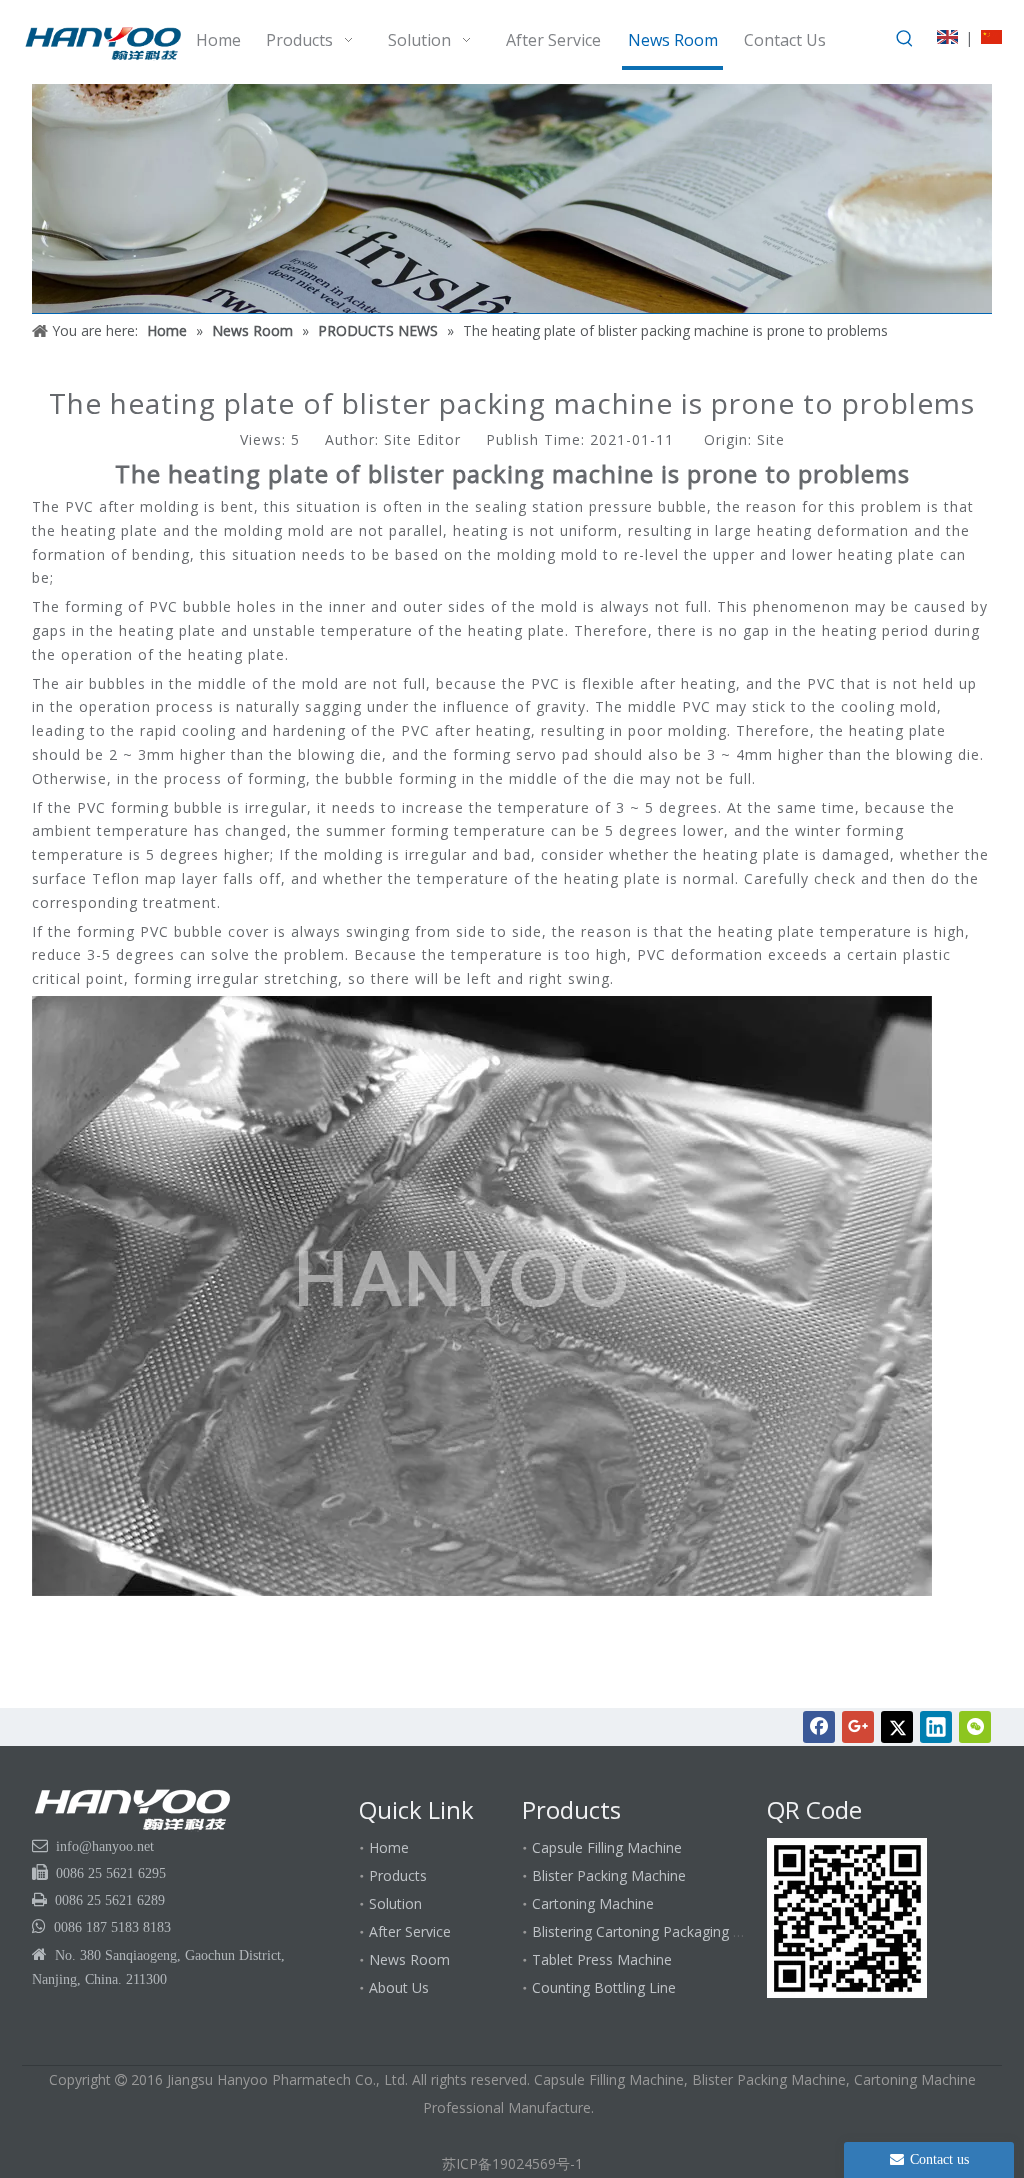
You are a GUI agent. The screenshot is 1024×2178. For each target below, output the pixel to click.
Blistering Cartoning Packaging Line (646, 1931)
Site (771, 439)
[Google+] (858, 1727)
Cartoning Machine (593, 1903)
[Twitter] (897, 1727)
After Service (410, 1931)
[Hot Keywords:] (905, 39)
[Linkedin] (936, 1727)
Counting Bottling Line (604, 1987)
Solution (395, 1903)
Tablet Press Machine (602, 1959)
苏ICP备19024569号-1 (512, 2163)
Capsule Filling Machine (607, 1847)
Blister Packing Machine (609, 1875)
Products (398, 1875)
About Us (399, 1987)
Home (389, 1847)
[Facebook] (819, 1727)
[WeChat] (975, 1727)
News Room (409, 1959)
